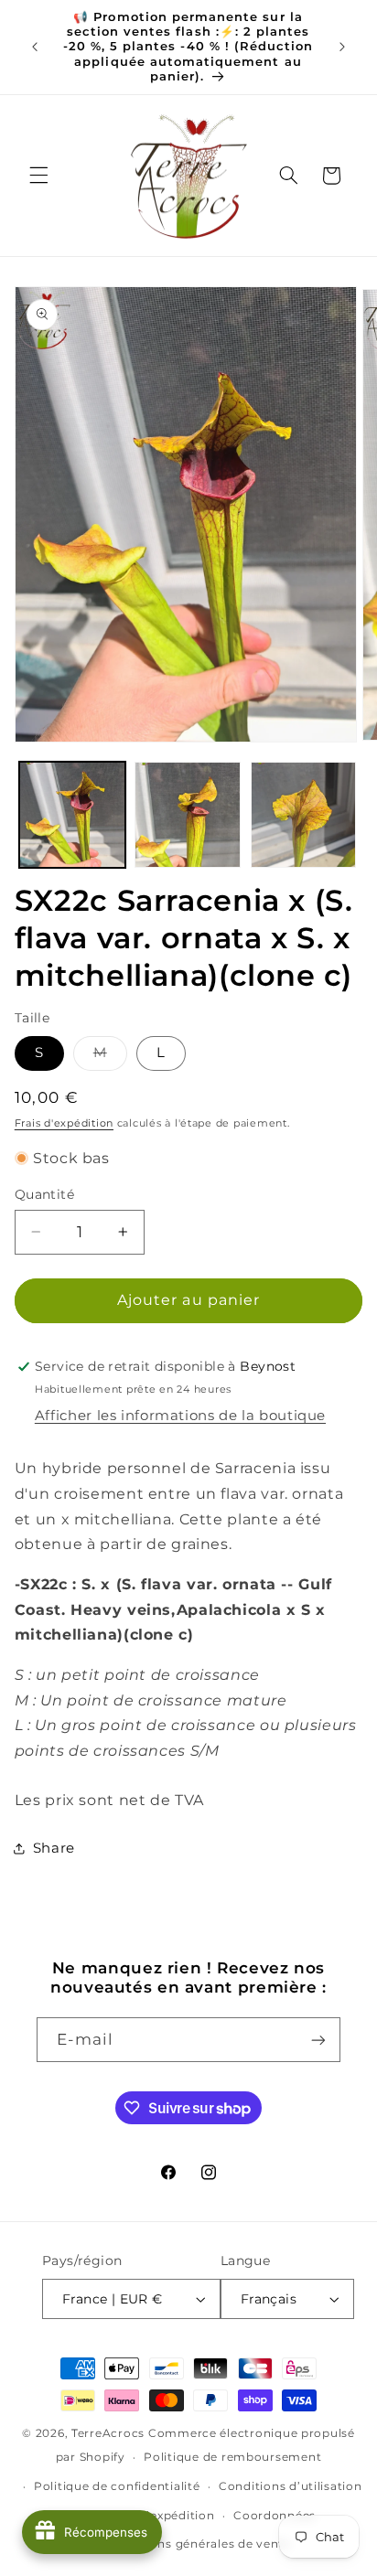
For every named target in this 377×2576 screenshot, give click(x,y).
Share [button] (54, 1848)
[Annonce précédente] (35, 47)
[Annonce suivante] (342, 47)
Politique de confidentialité (117, 2486)
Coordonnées (275, 2516)
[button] (38, 176)
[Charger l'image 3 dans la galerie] (304, 815)
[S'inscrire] (318, 2040)
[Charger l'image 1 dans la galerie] (72, 815)
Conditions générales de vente (198, 2544)
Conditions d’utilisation (291, 2486)
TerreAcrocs (108, 2433)
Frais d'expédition (64, 1123)
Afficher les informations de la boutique (180, 1416)
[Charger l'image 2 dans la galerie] (188, 815)
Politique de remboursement (232, 2457)
